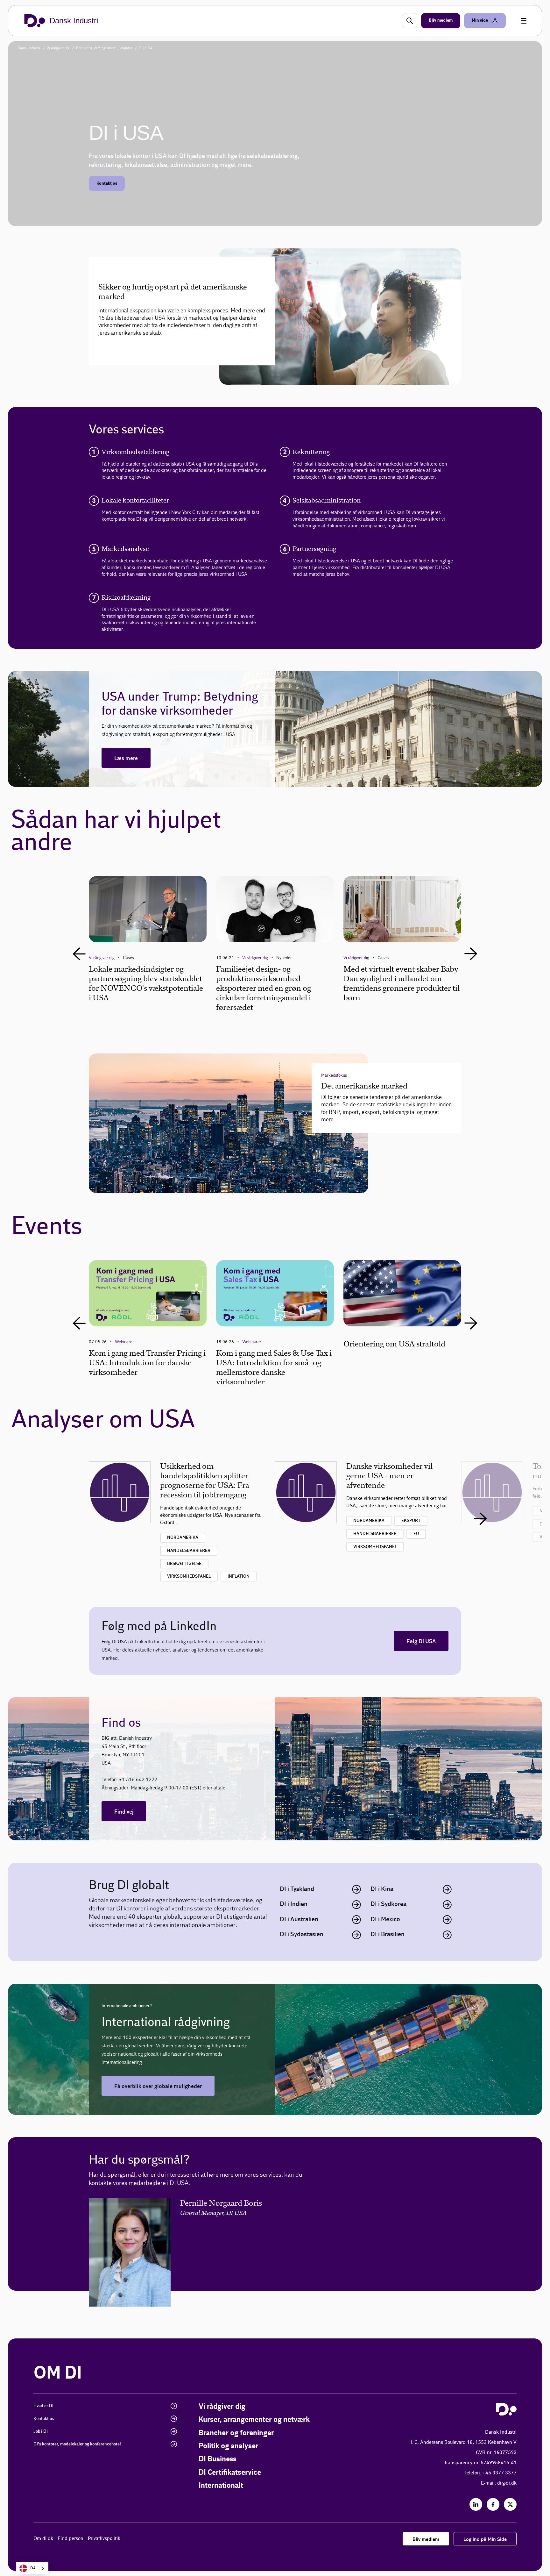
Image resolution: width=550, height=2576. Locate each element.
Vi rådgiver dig (59, 48)
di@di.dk (507, 2483)
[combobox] (32, 2568)
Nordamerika (183, 1538)
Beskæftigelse (184, 1564)
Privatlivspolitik (104, 2539)
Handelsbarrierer (189, 1551)
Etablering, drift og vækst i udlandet (105, 48)
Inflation (239, 1576)
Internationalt (221, 2486)
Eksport (411, 1521)
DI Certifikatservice (230, 2473)
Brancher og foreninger (236, 2433)
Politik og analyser (229, 2446)
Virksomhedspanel (189, 1576)
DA (33, 2568)
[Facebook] (493, 2504)
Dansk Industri (29, 48)
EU (416, 1534)
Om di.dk (43, 2539)
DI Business (218, 2459)
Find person (71, 2539)
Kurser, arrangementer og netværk (254, 2420)
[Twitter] (510, 2504)
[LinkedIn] (476, 2504)
